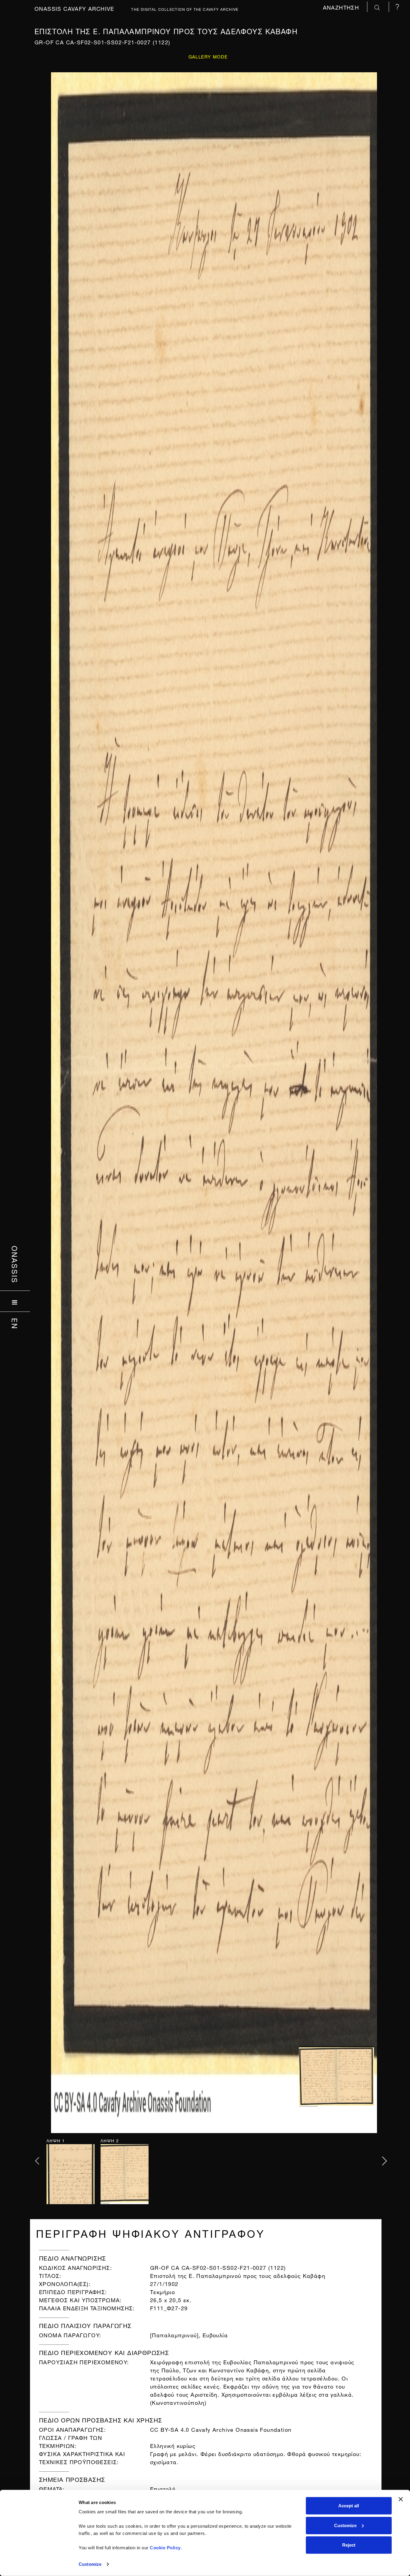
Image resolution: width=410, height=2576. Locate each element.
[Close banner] (401, 2499)
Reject (349, 2545)
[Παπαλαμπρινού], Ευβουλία (189, 2334)
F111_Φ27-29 (169, 2307)
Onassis (15, 1265)
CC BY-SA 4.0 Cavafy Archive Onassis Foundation (221, 2429)
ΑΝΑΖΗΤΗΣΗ (342, 7)
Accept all (349, 2506)
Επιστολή (163, 2488)
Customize (90, 2564)
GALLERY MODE (208, 56)
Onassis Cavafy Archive (74, 8)
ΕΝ (15, 1324)
